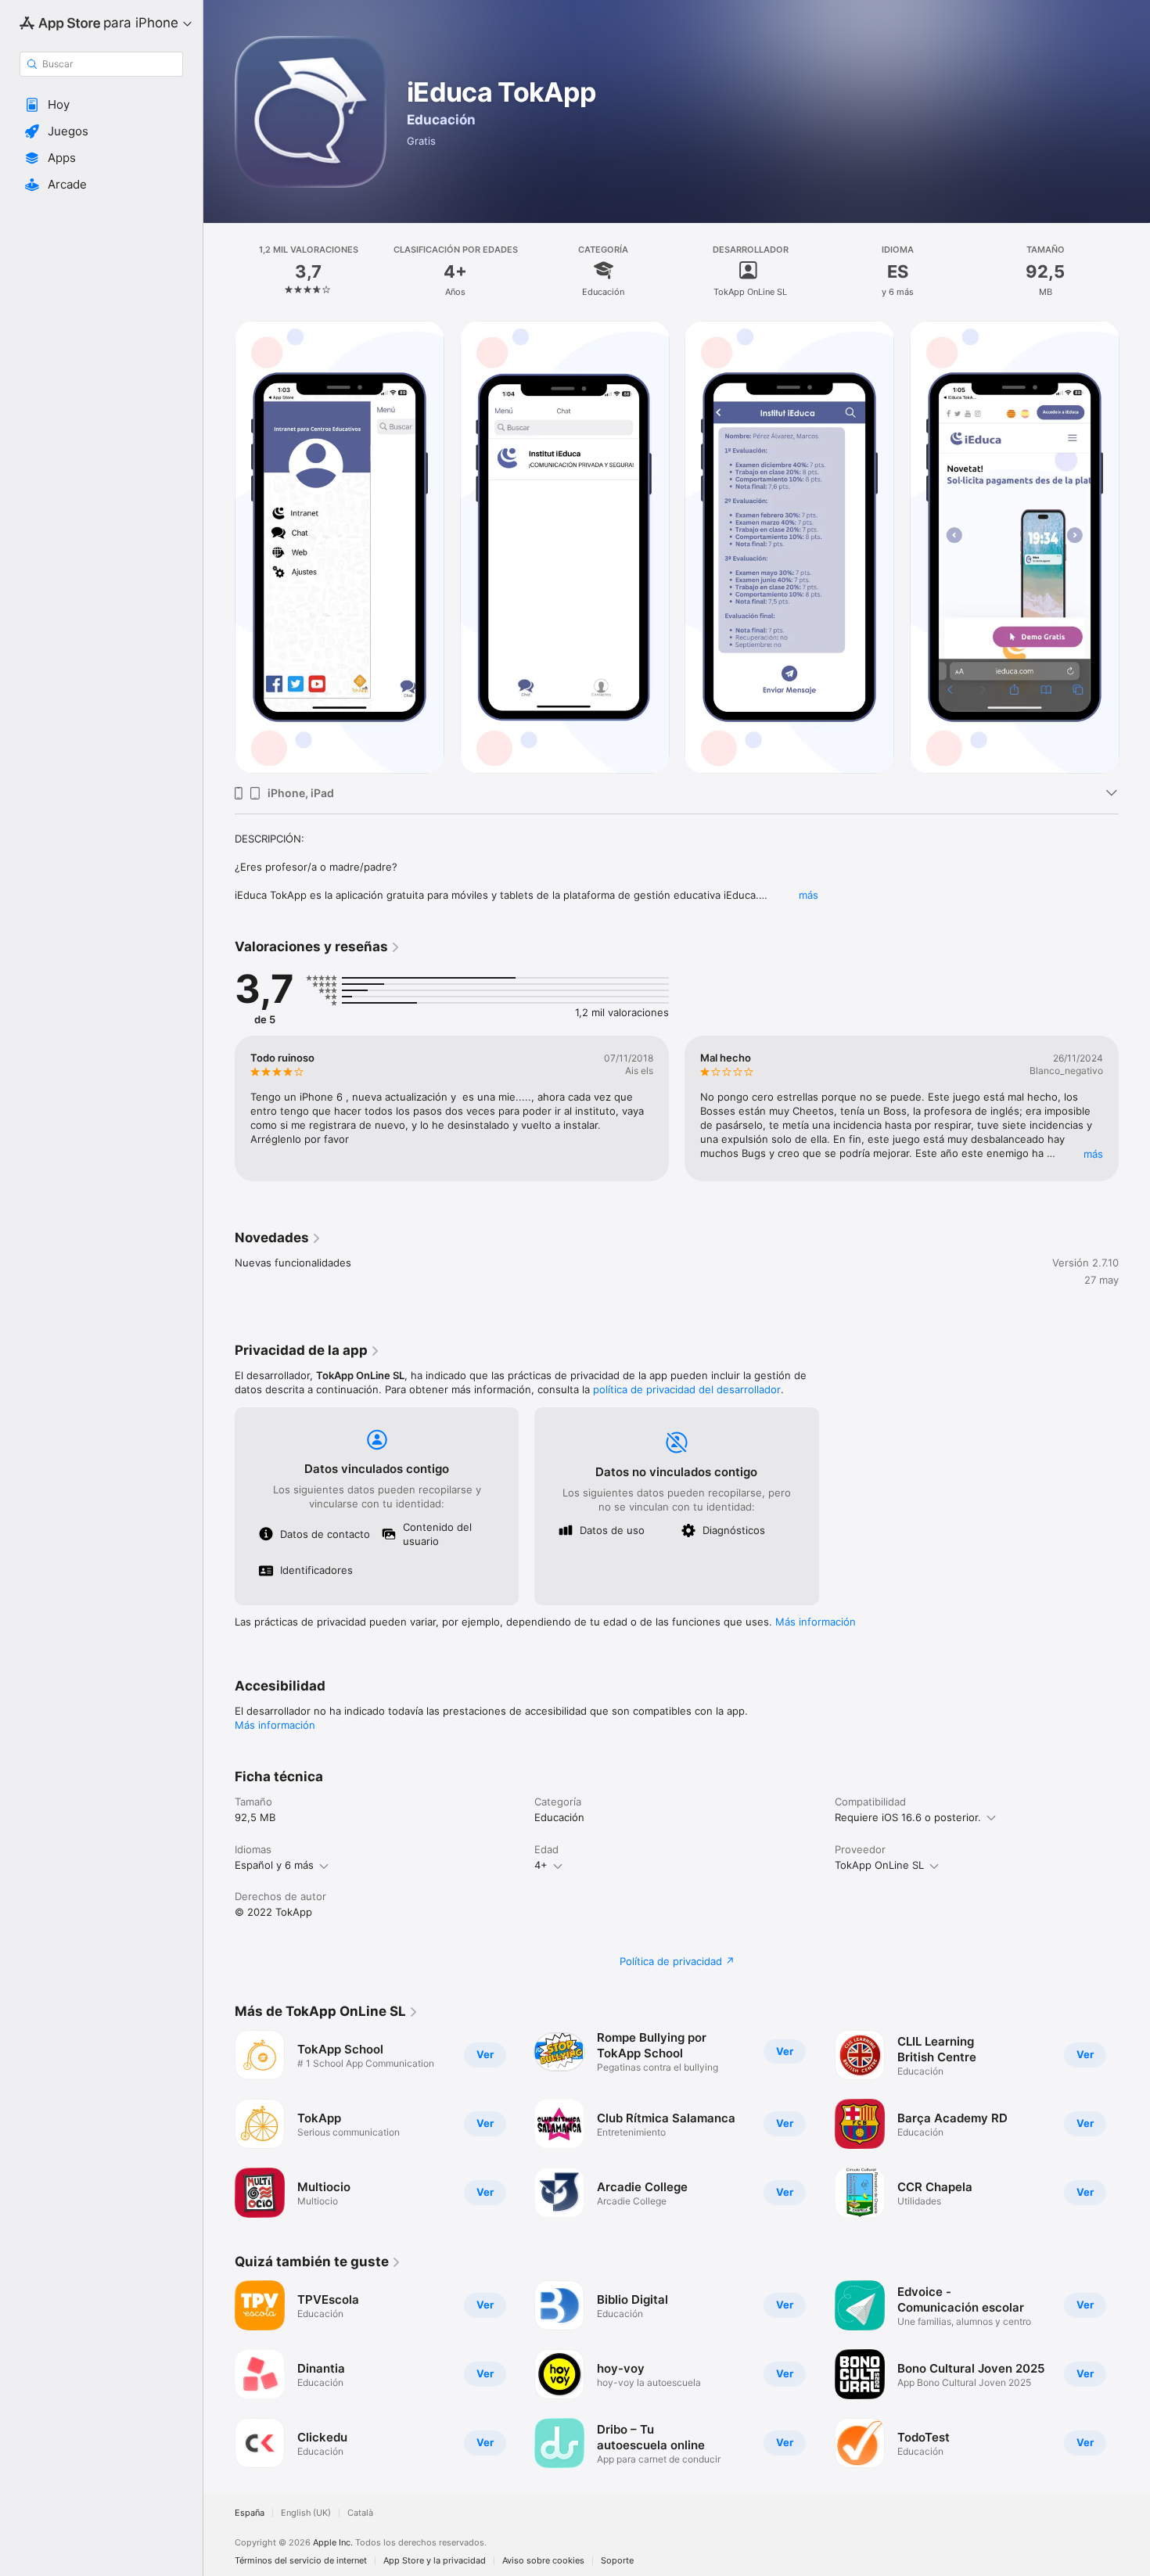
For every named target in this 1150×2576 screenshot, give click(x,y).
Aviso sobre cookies (543, 2561)
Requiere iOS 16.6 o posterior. (908, 1817)
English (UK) (306, 2513)
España (250, 2513)
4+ (541, 1865)
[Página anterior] (219, 1108)
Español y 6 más (274, 1865)
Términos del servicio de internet (301, 2561)
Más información (816, 1622)
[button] (101, 105)
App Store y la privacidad (435, 2561)
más (809, 895)
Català (360, 2513)
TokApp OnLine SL (879, 1865)
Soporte (617, 2561)
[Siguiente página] (1134, 1108)
